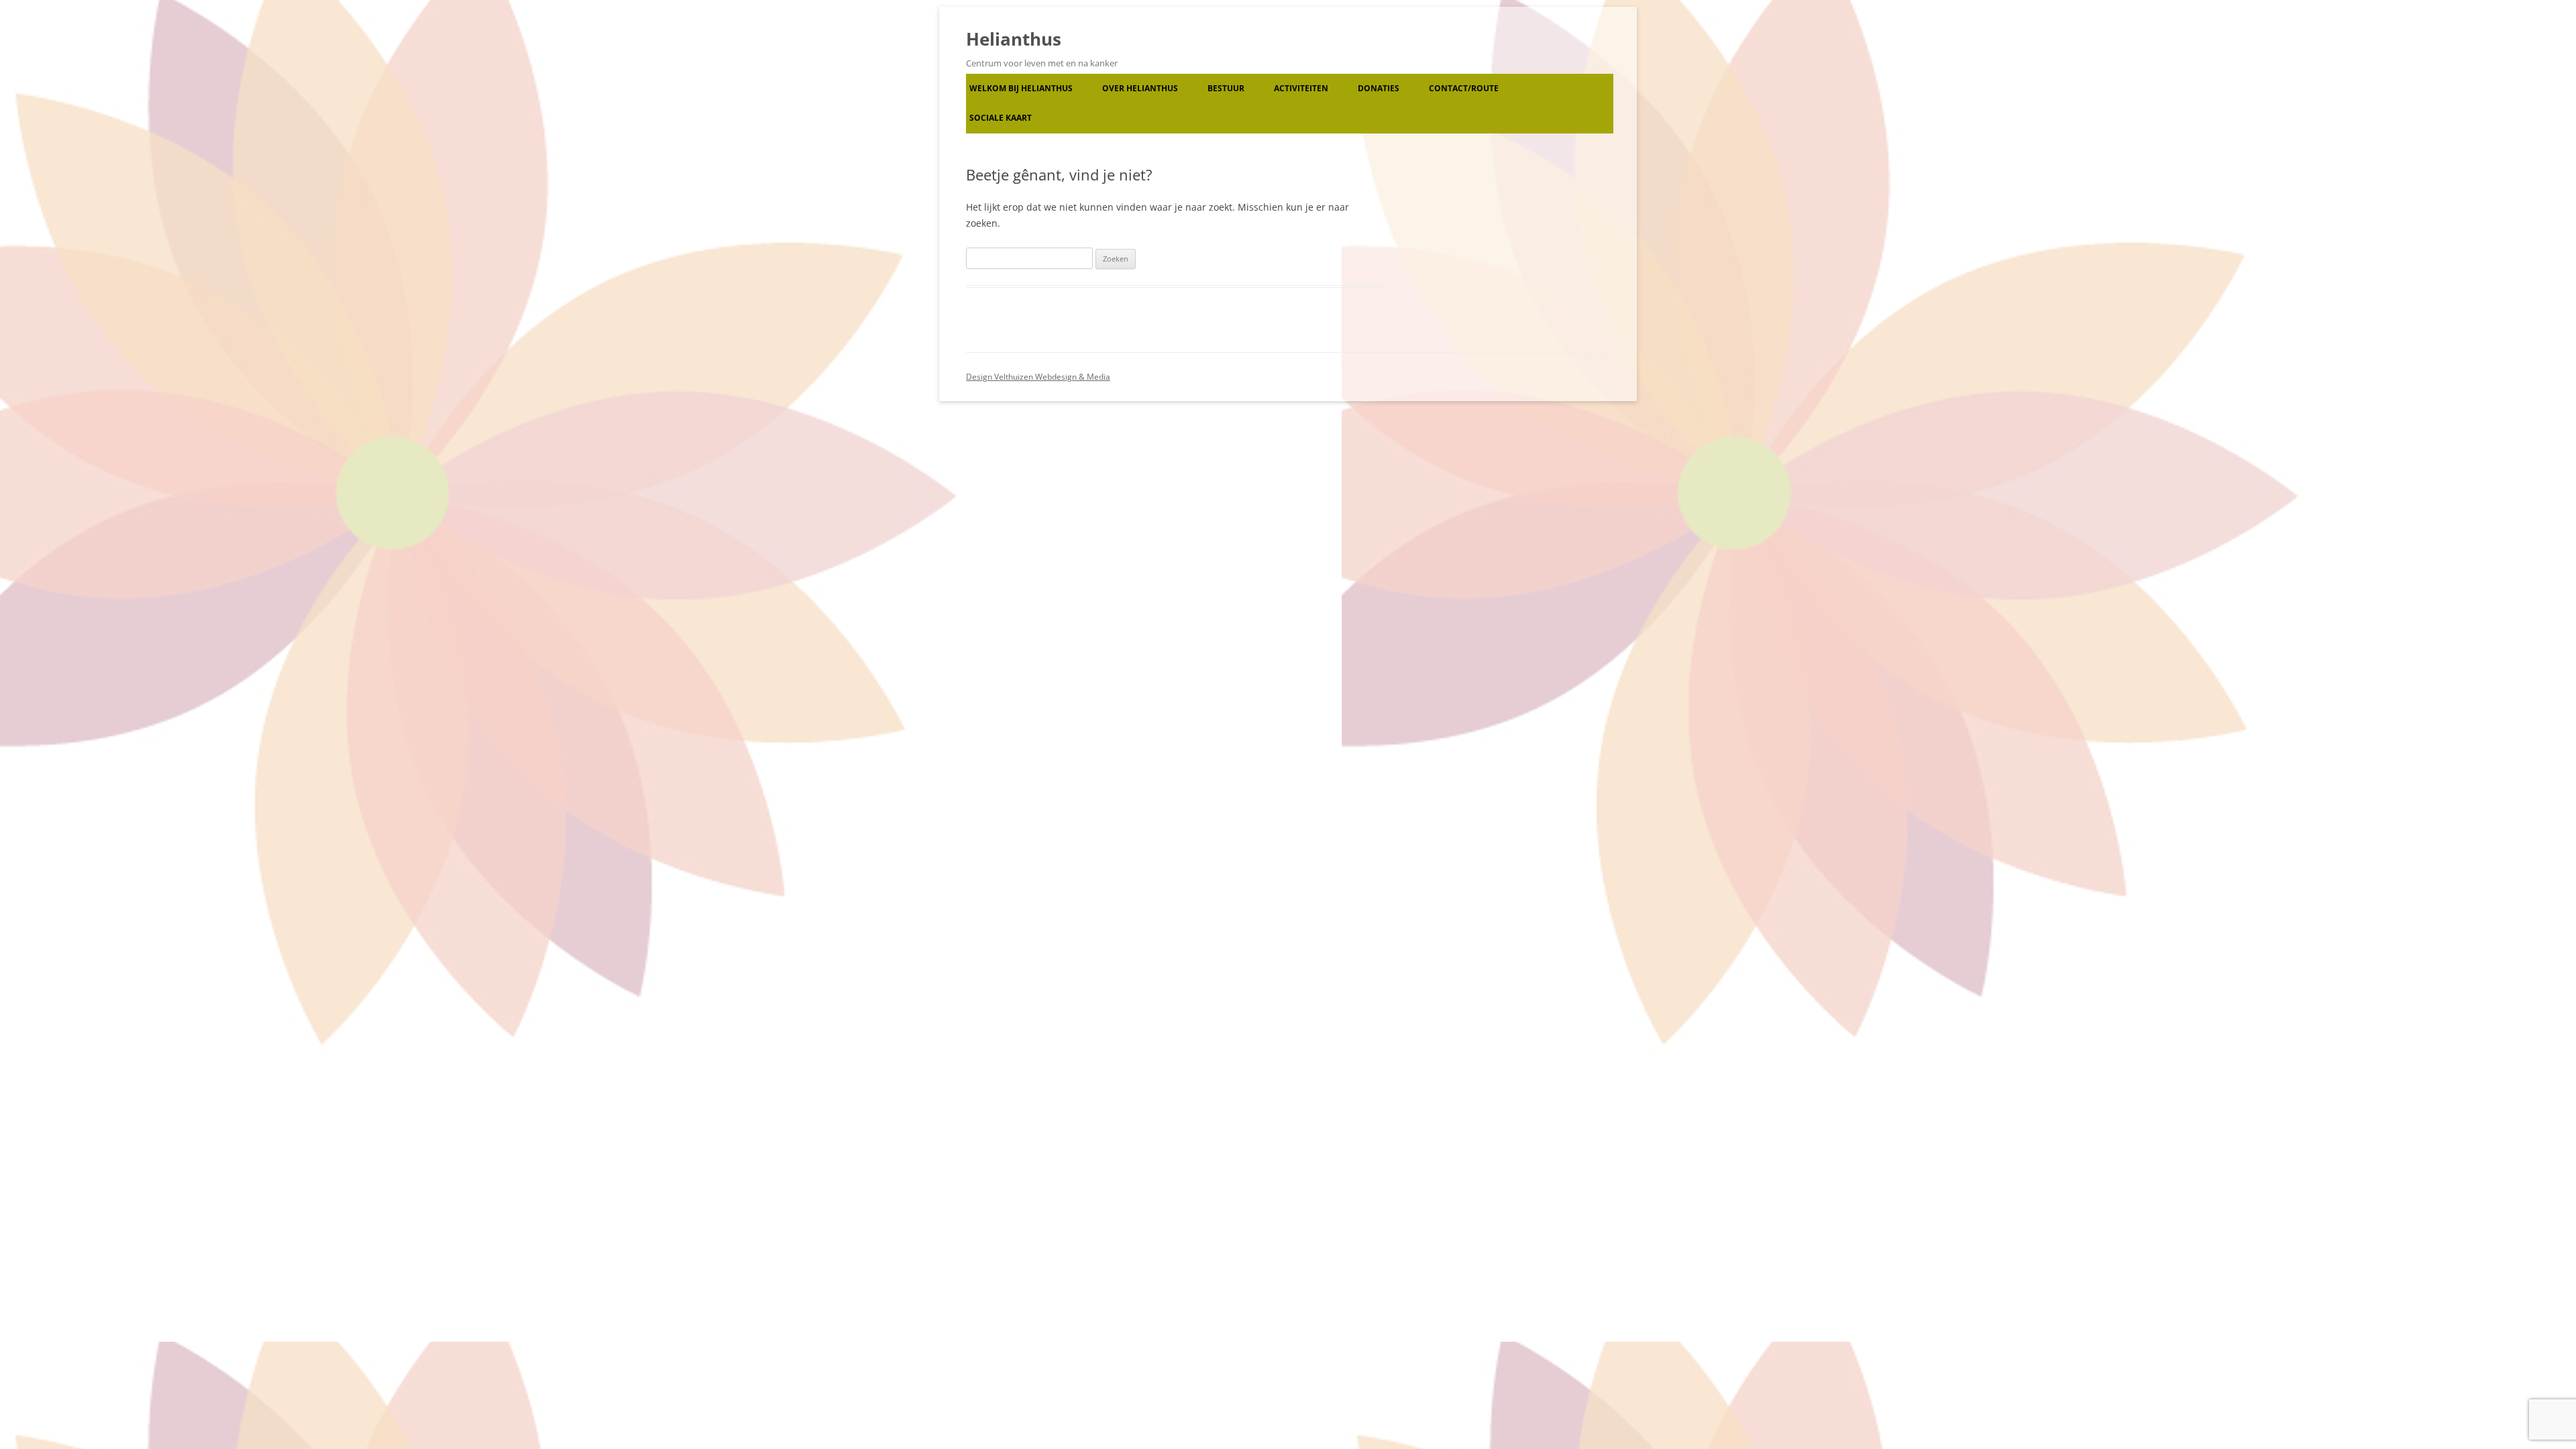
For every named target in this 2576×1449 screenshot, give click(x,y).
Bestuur (1226, 88)
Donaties (1379, 88)
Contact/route (1464, 88)
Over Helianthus (1140, 88)
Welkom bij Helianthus (1021, 88)
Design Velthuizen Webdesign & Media (1038, 377)
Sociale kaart (1001, 118)
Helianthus (1014, 39)
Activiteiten (1301, 88)
